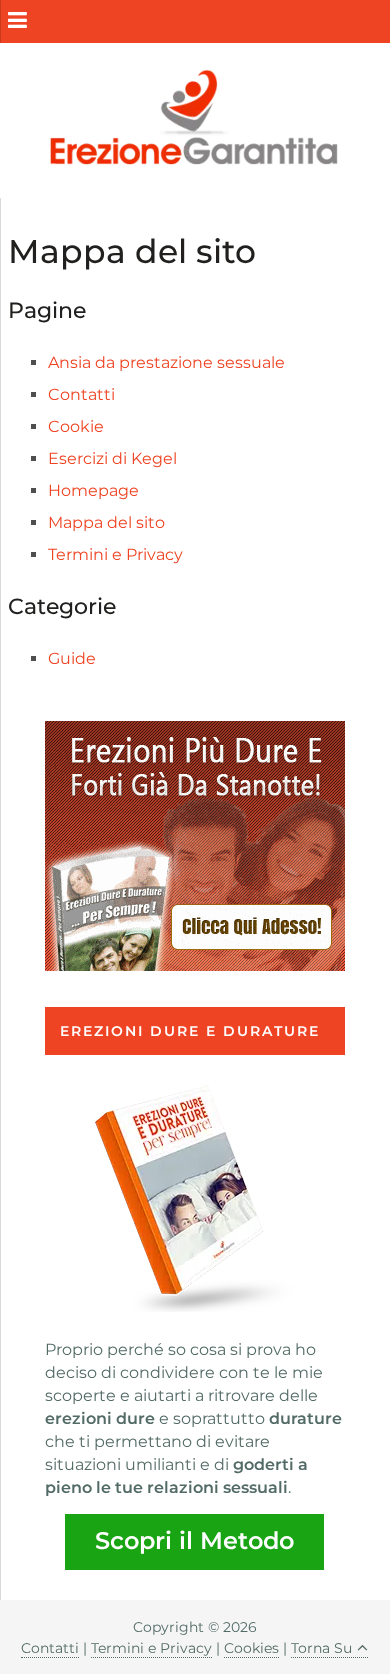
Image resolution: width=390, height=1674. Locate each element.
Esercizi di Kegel (112, 458)
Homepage (93, 490)
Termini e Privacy (115, 554)
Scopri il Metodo (194, 1540)
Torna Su (321, 1648)
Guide (72, 658)
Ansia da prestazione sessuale (166, 362)
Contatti (81, 394)
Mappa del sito (106, 522)
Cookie (76, 426)
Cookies (251, 1648)
